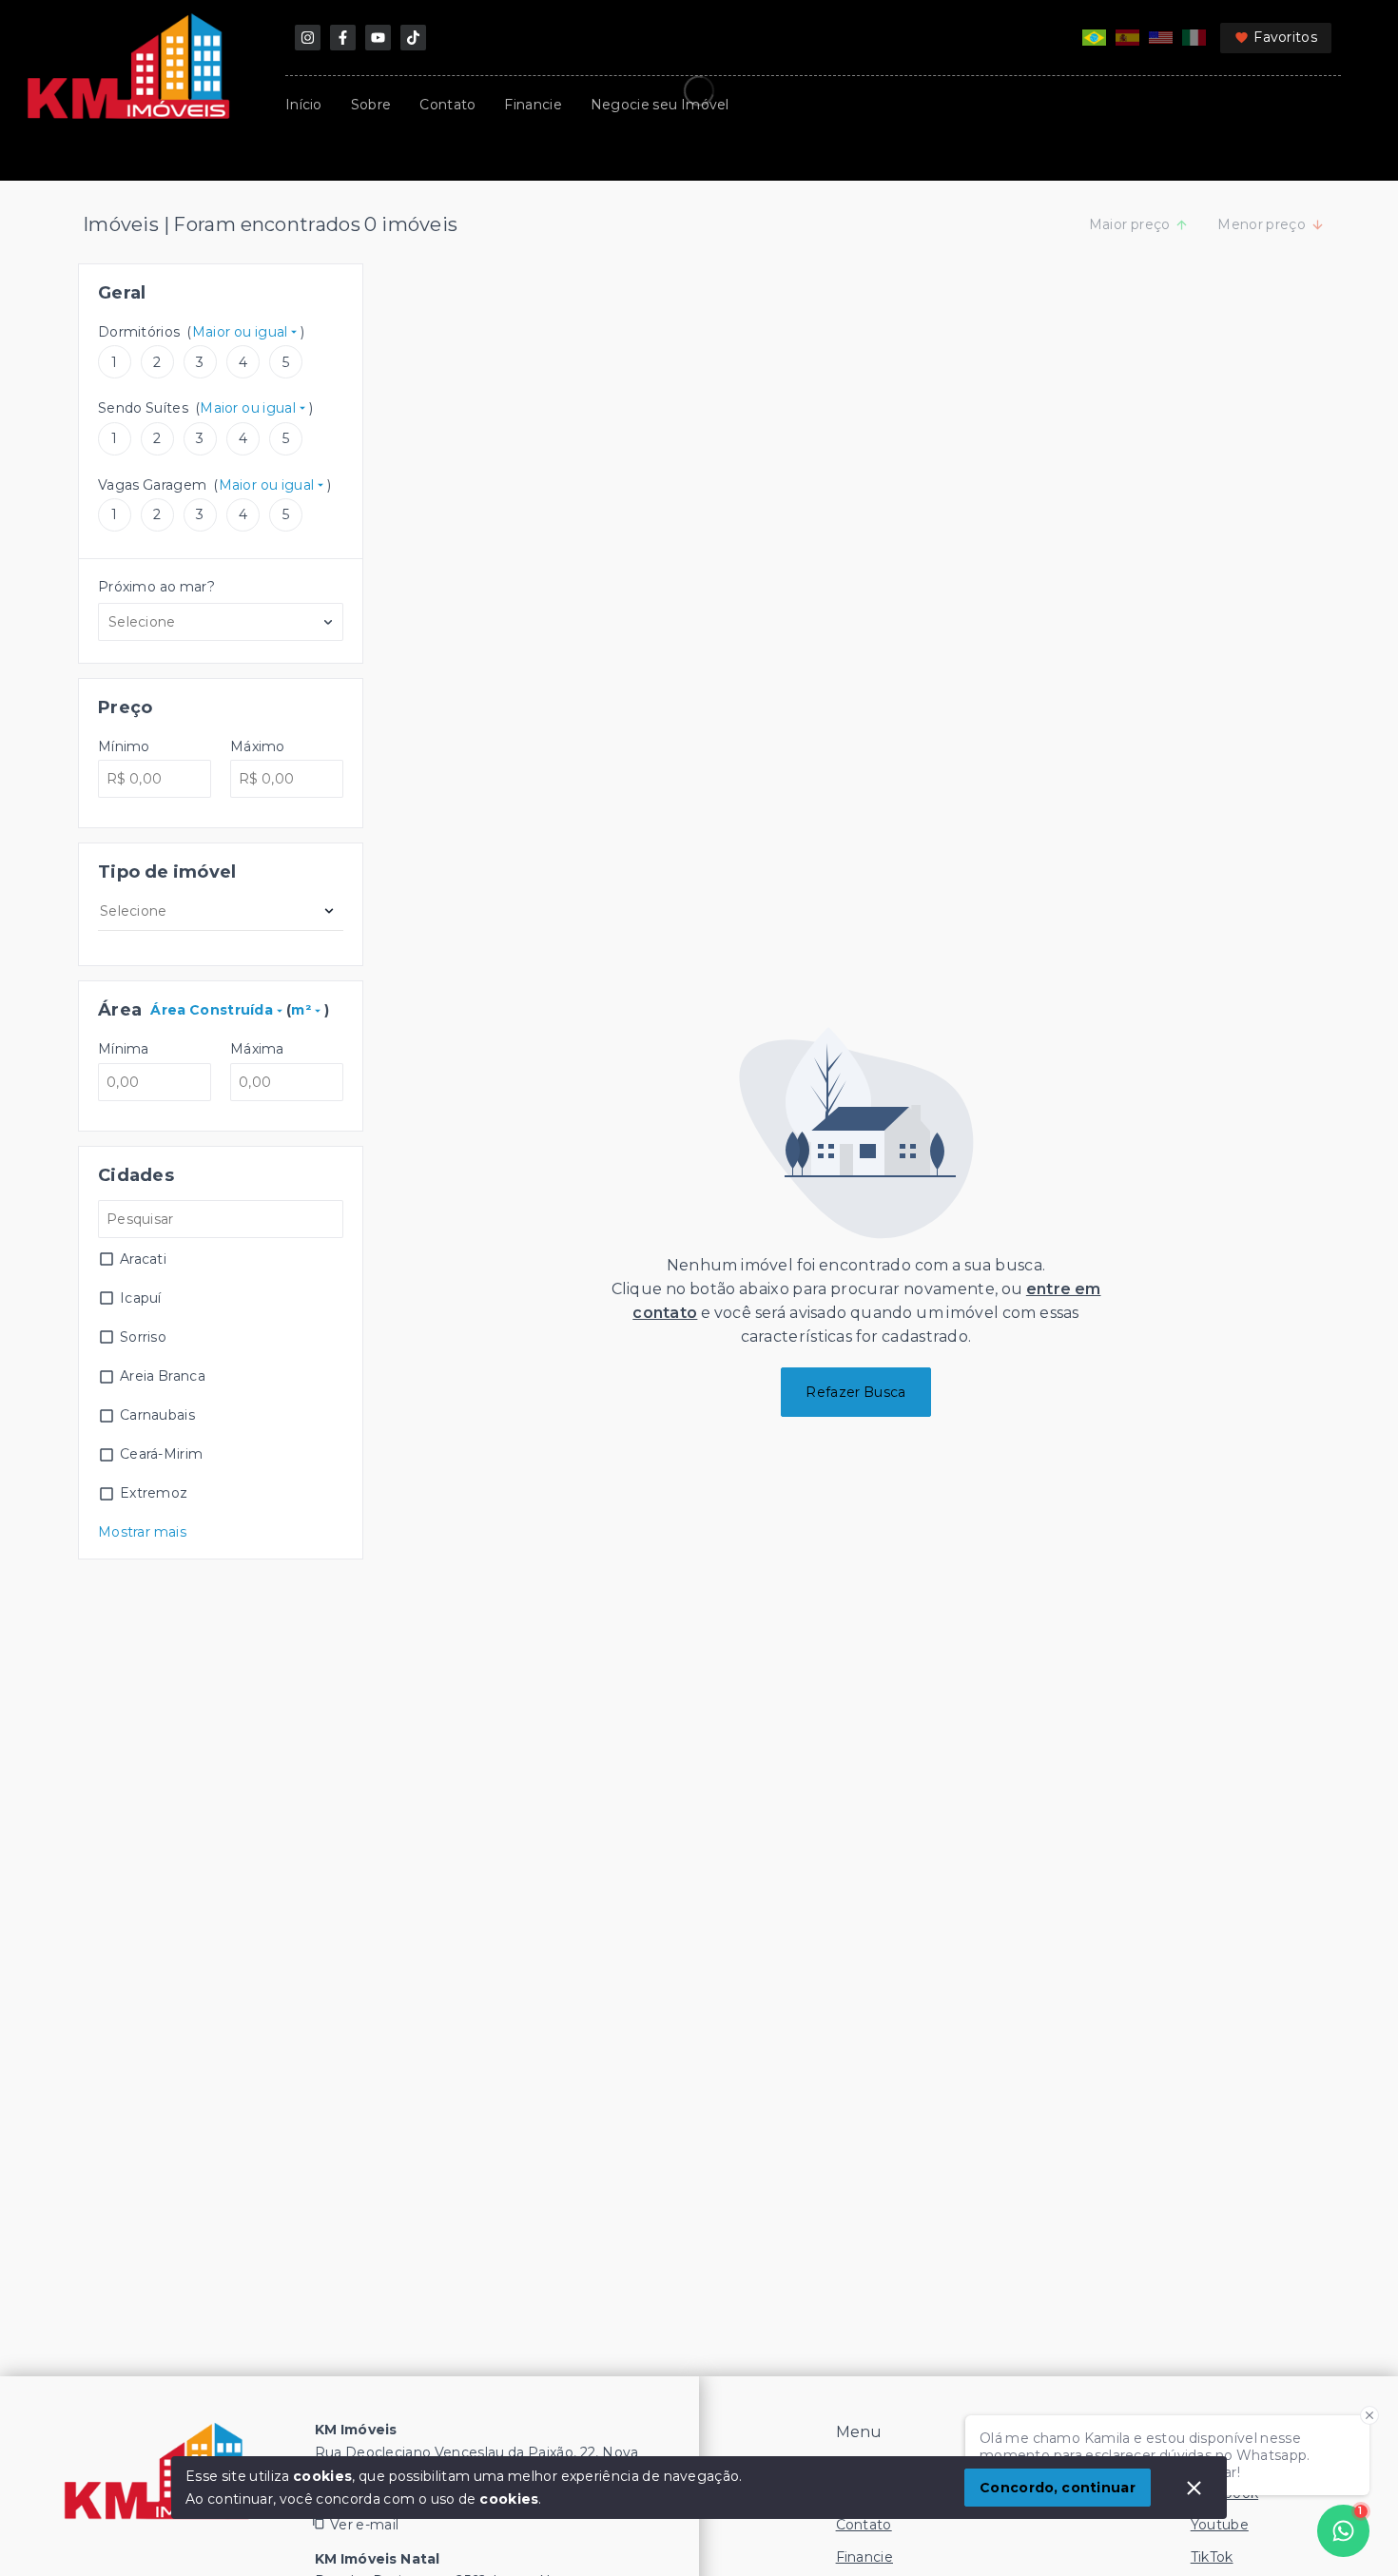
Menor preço (1262, 224)
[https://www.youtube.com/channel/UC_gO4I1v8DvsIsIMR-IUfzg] (378, 38)
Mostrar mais (142, 1532)
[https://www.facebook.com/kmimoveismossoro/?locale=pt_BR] (343, 38)
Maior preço (1130, 224)
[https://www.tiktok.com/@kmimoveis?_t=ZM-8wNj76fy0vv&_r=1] (413, 38)
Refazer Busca (855, 1392)
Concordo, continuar (1058, 2488)
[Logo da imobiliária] (157, 2471)
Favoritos (1285, 37)
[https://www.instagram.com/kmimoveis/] (308, 38)
